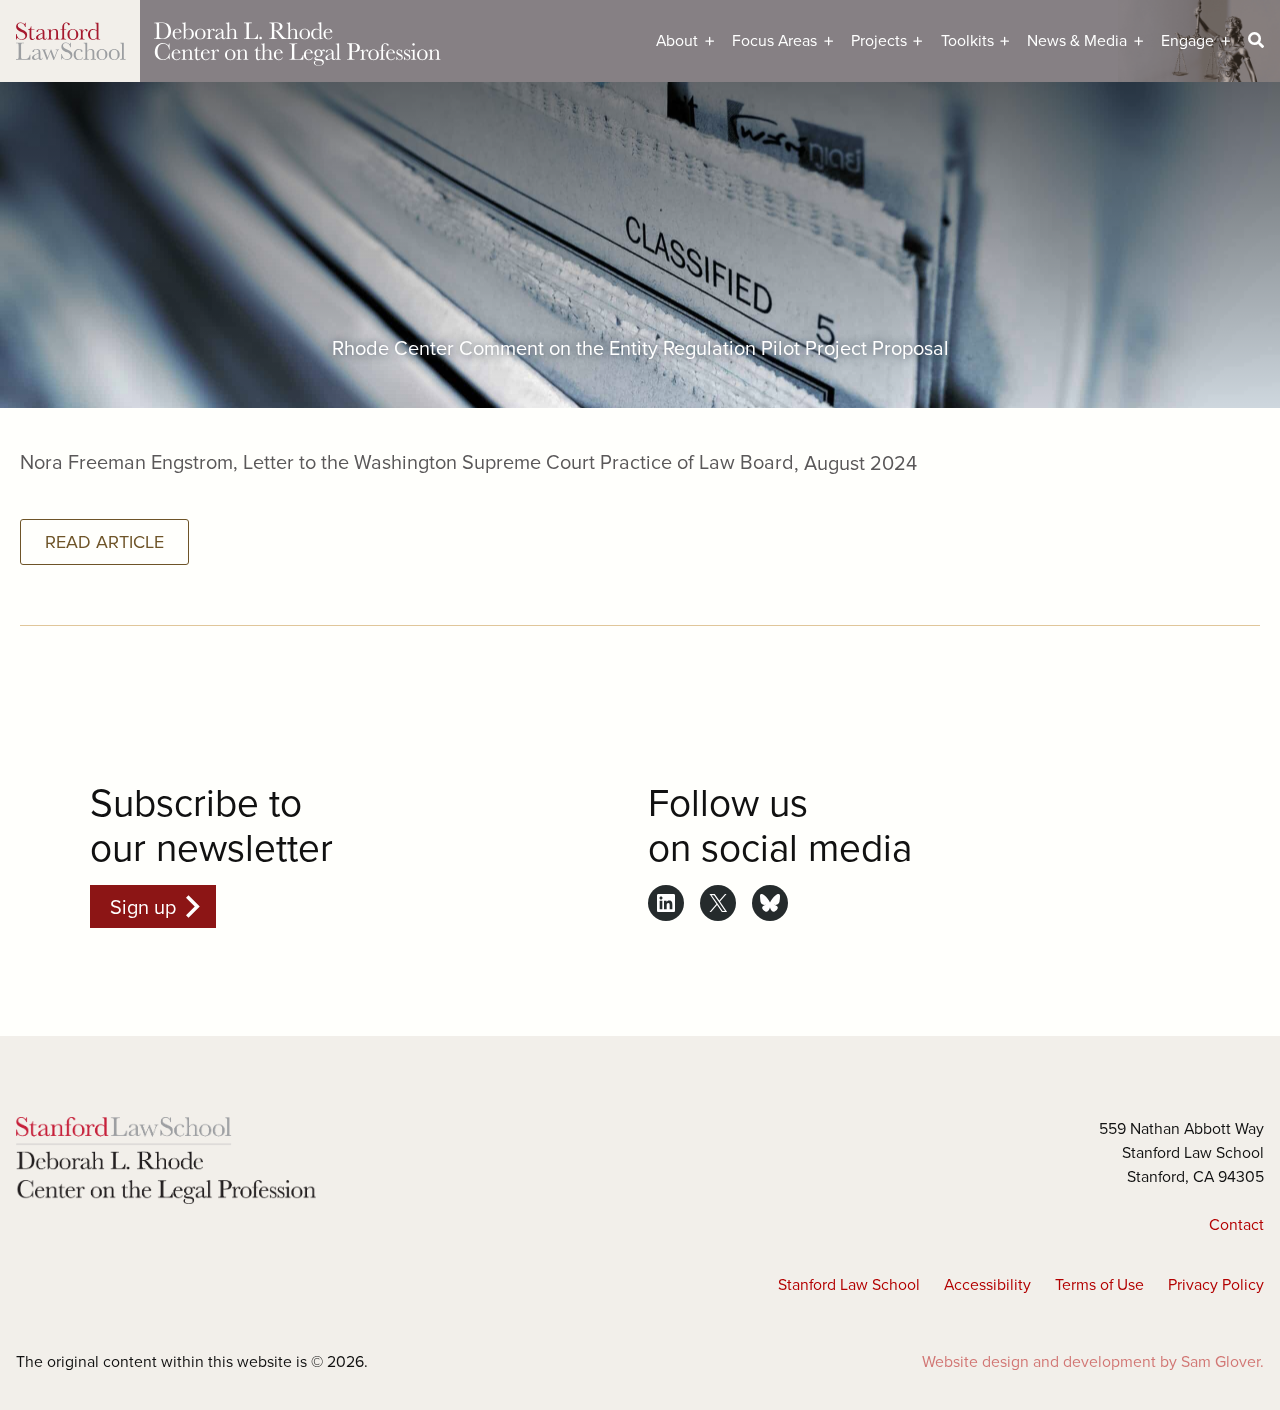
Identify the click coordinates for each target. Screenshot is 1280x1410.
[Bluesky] (770, 903)
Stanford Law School (849, 1284)
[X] (718, 903)
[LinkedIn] (666, 903)
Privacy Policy (1216, 1284)
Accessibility (987, 1284)
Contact (1236, 1224)
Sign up (143, 906)
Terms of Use (1099, 1284)
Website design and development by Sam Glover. (1093, 1361)
